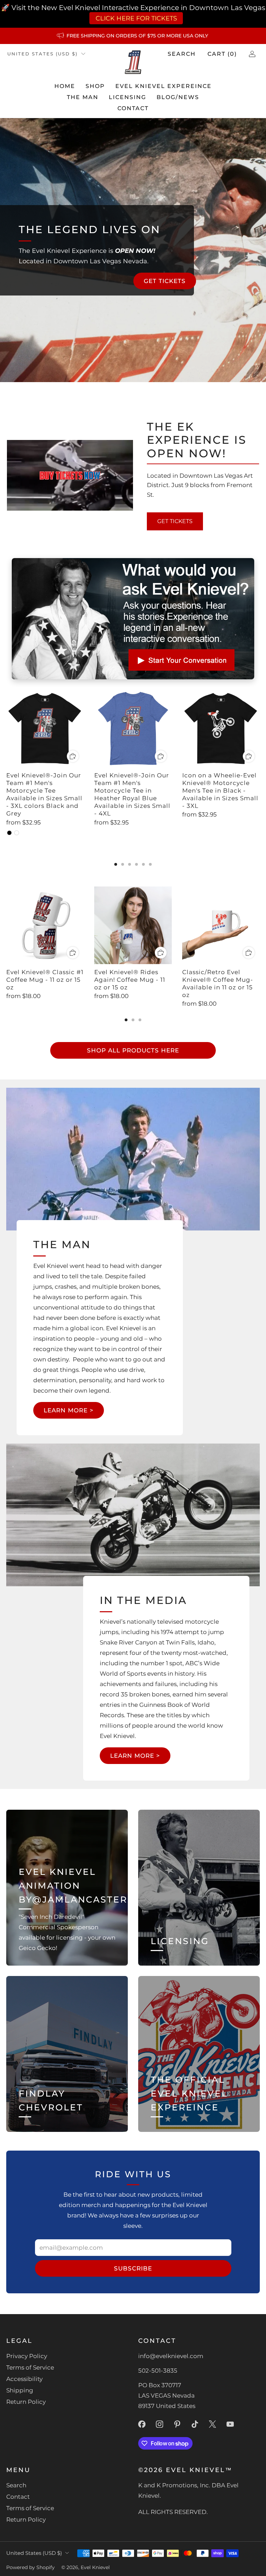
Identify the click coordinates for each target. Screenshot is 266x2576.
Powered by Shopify (30, 2567)
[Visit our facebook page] (142, 2424)
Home (65, 86)
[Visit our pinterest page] (177, 2424)
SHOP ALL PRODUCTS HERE (133, 1050)
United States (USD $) (42, 54)
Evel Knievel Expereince (163, 86)
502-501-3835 (158, 2371)
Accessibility (24, 2379)
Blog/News (178, 97)
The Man (83, 97)
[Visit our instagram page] (159, 2424)
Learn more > (69, 1410)
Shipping (20, 2390)
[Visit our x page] (212, 2424)
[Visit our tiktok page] (195, 2424)
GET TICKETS (165, 281)
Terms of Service (30, 2367)
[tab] (116, 864)
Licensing (127, 97)
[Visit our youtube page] (230, 2424)
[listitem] (133, 36)
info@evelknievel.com (171, 2356)
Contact (133, 108)
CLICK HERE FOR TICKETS (135, 18)
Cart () (222, 54)
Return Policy (26, 2402)
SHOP (95, 86)
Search (182, 54)
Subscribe (133, 2268)
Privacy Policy (27, 2356)
